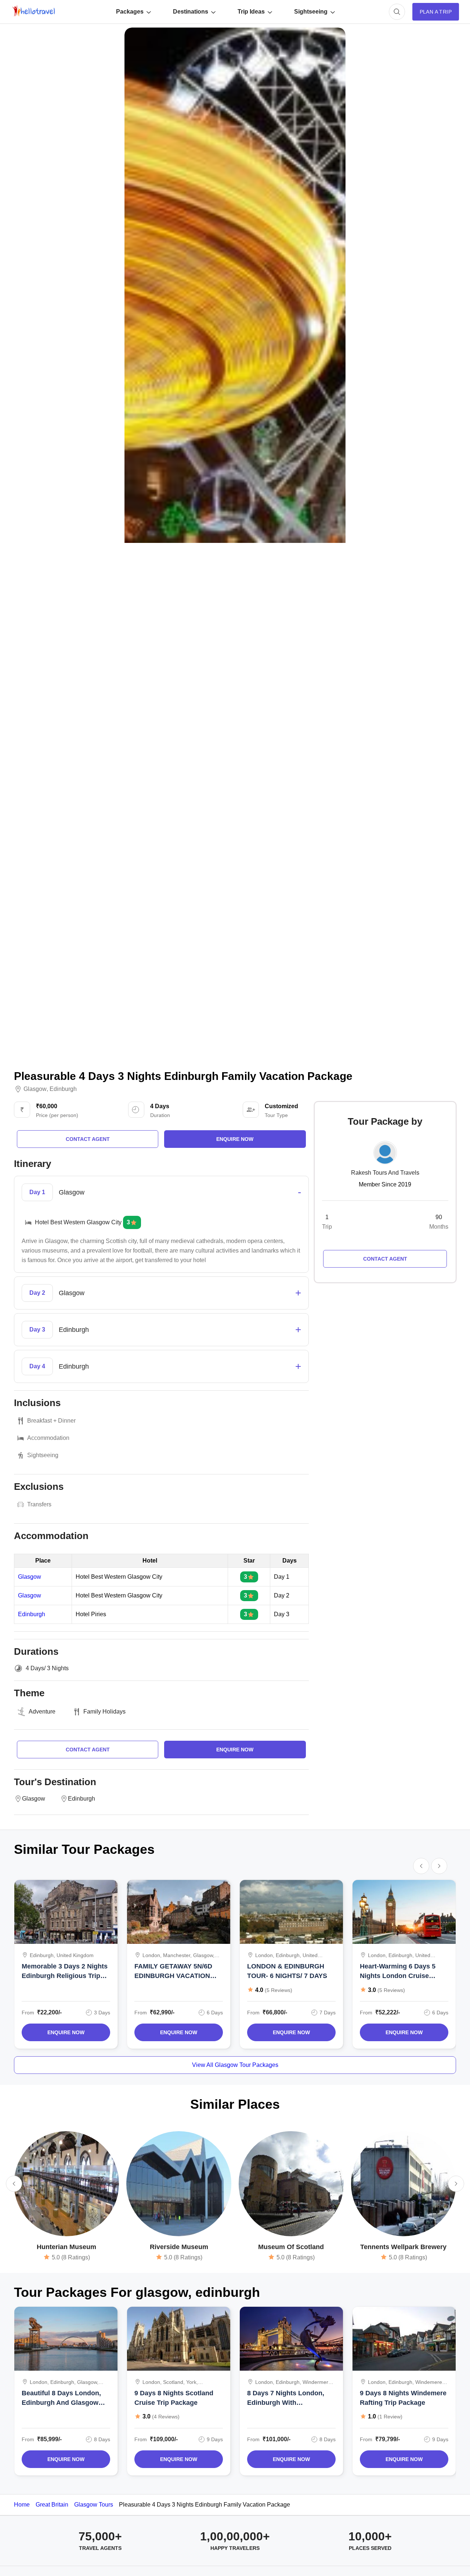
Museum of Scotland (291, 2247)
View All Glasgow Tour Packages (235, 2065)
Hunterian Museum (66, 2247)
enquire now (235, 1139)
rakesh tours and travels (385, 1173)
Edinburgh (63, 1089)
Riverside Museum (179, 2247)
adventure (42, 1712)
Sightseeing (311, 12)
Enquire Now (66, 2032)
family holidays (104, 1712)
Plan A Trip (436, 12)
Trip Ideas (251, 12)
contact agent (88, 1139)
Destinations (191, 12)
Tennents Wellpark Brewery (403, 2247)
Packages (130, 12)
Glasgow (35, 1089)
